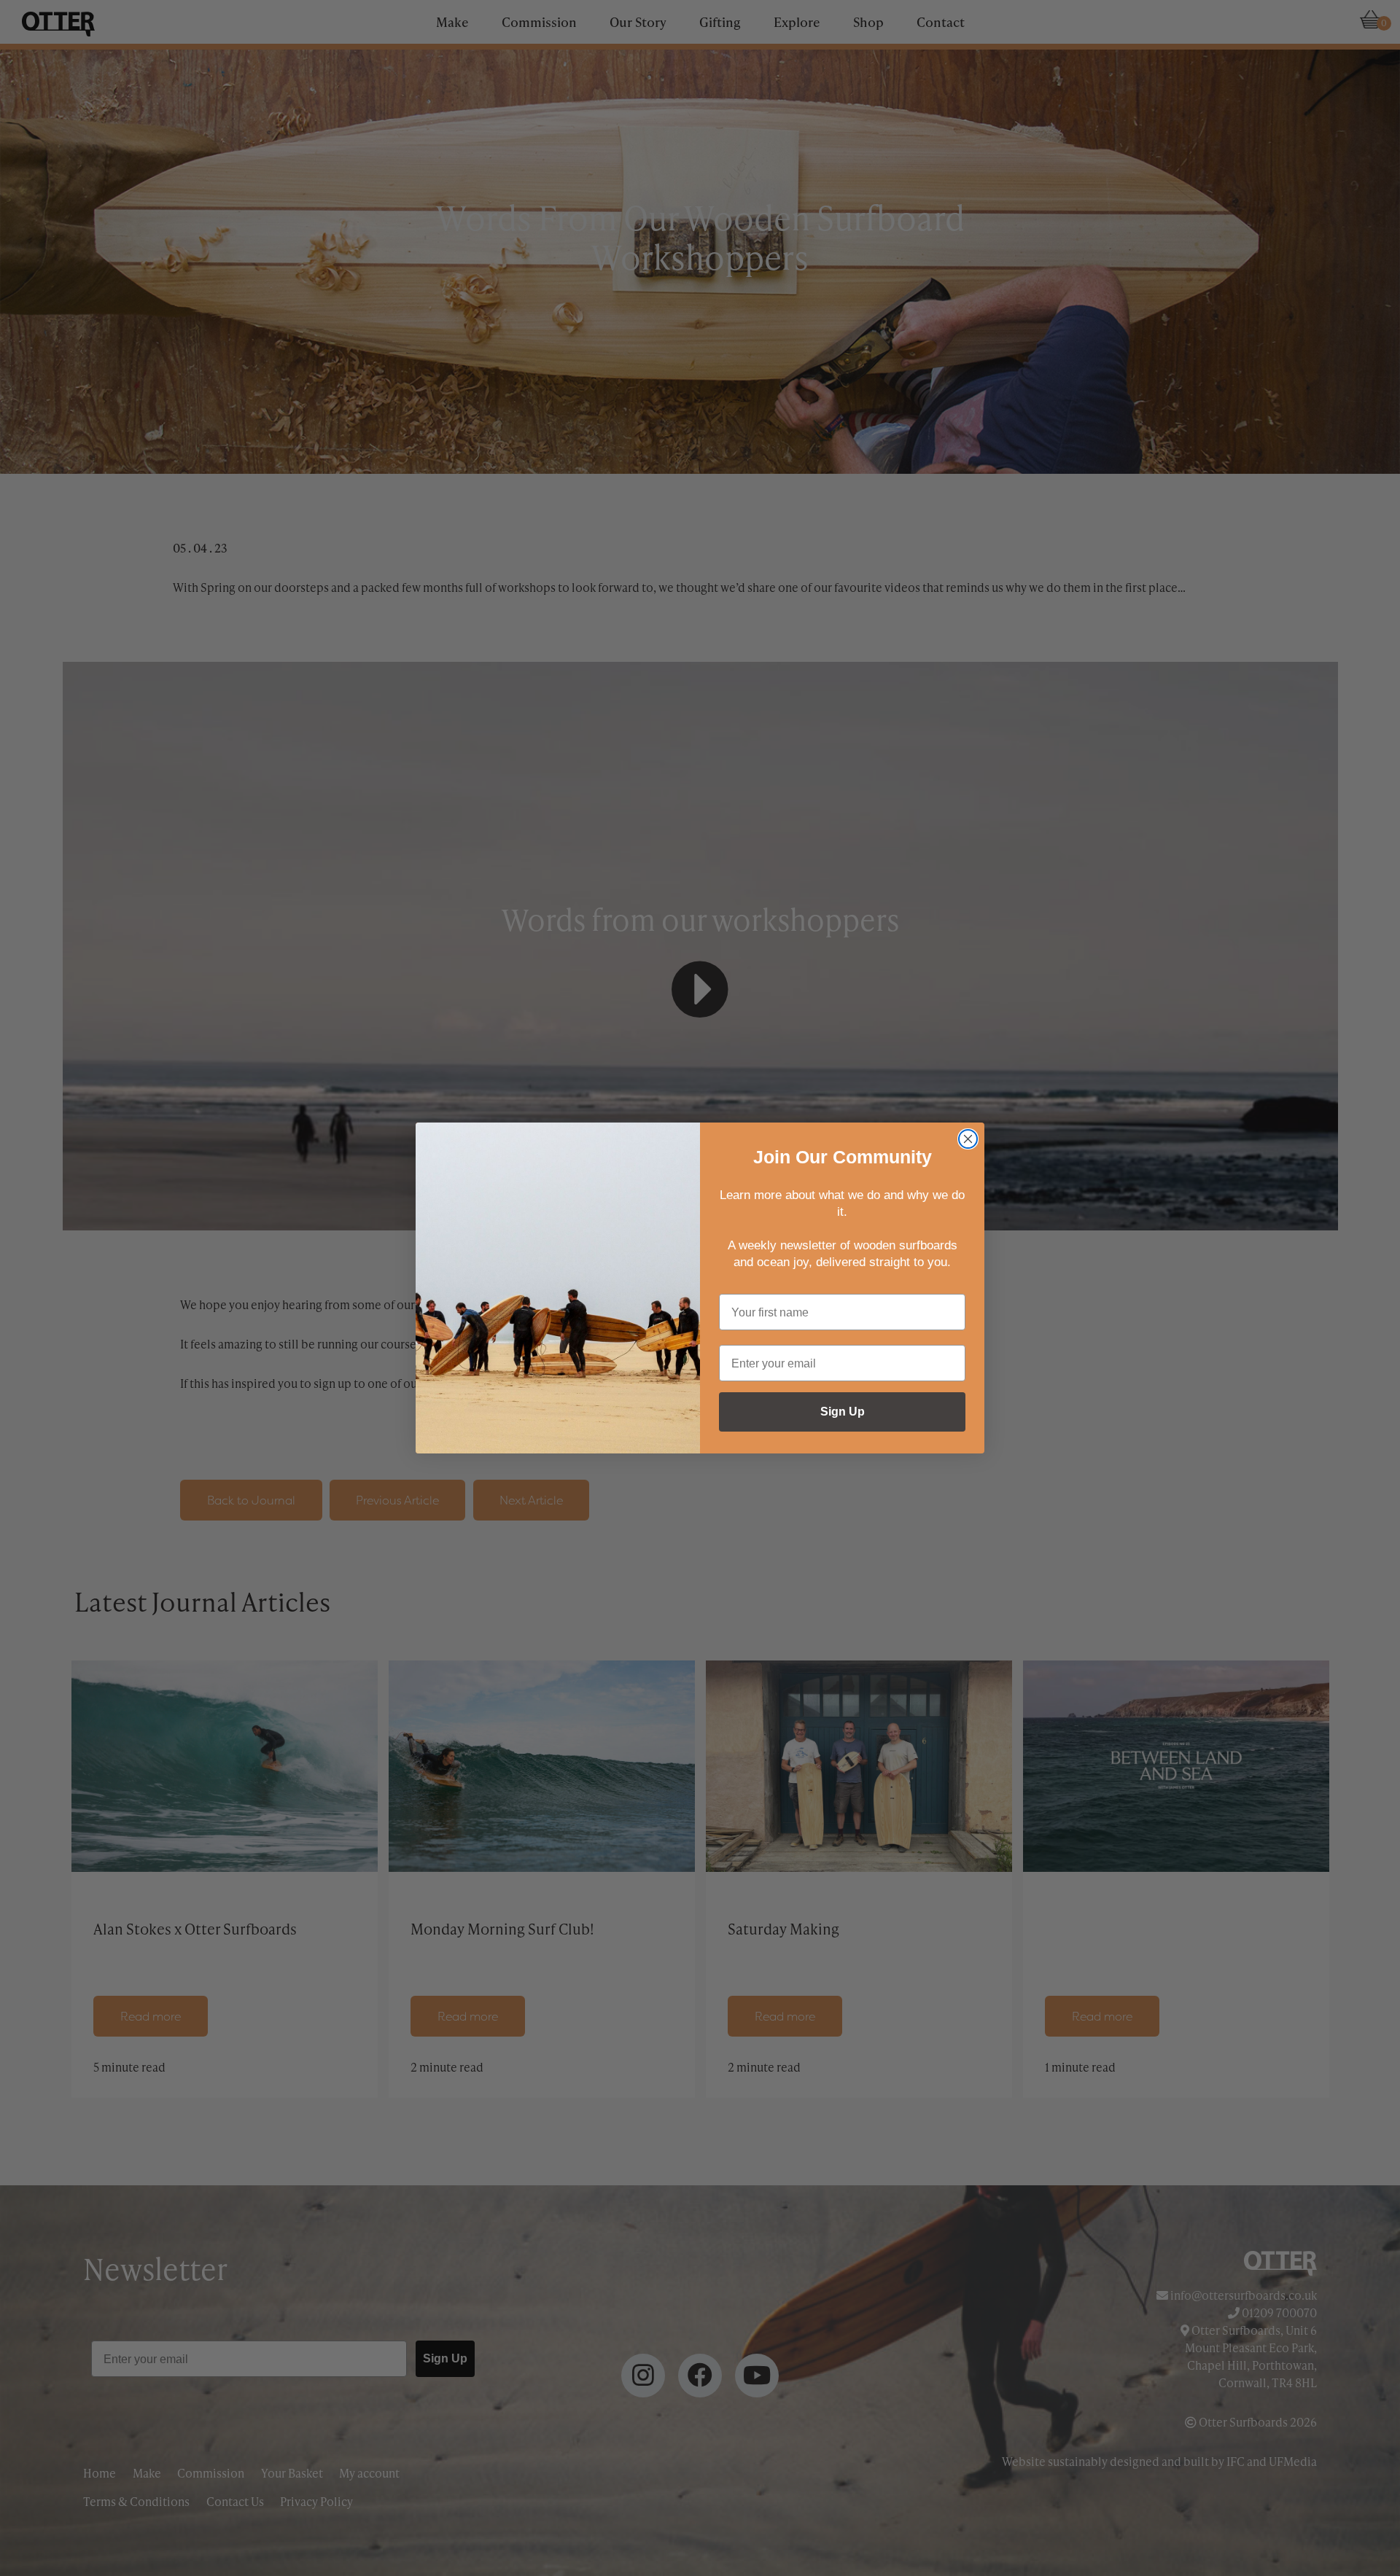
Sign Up (843, 1412)
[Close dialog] (968, 1139)
